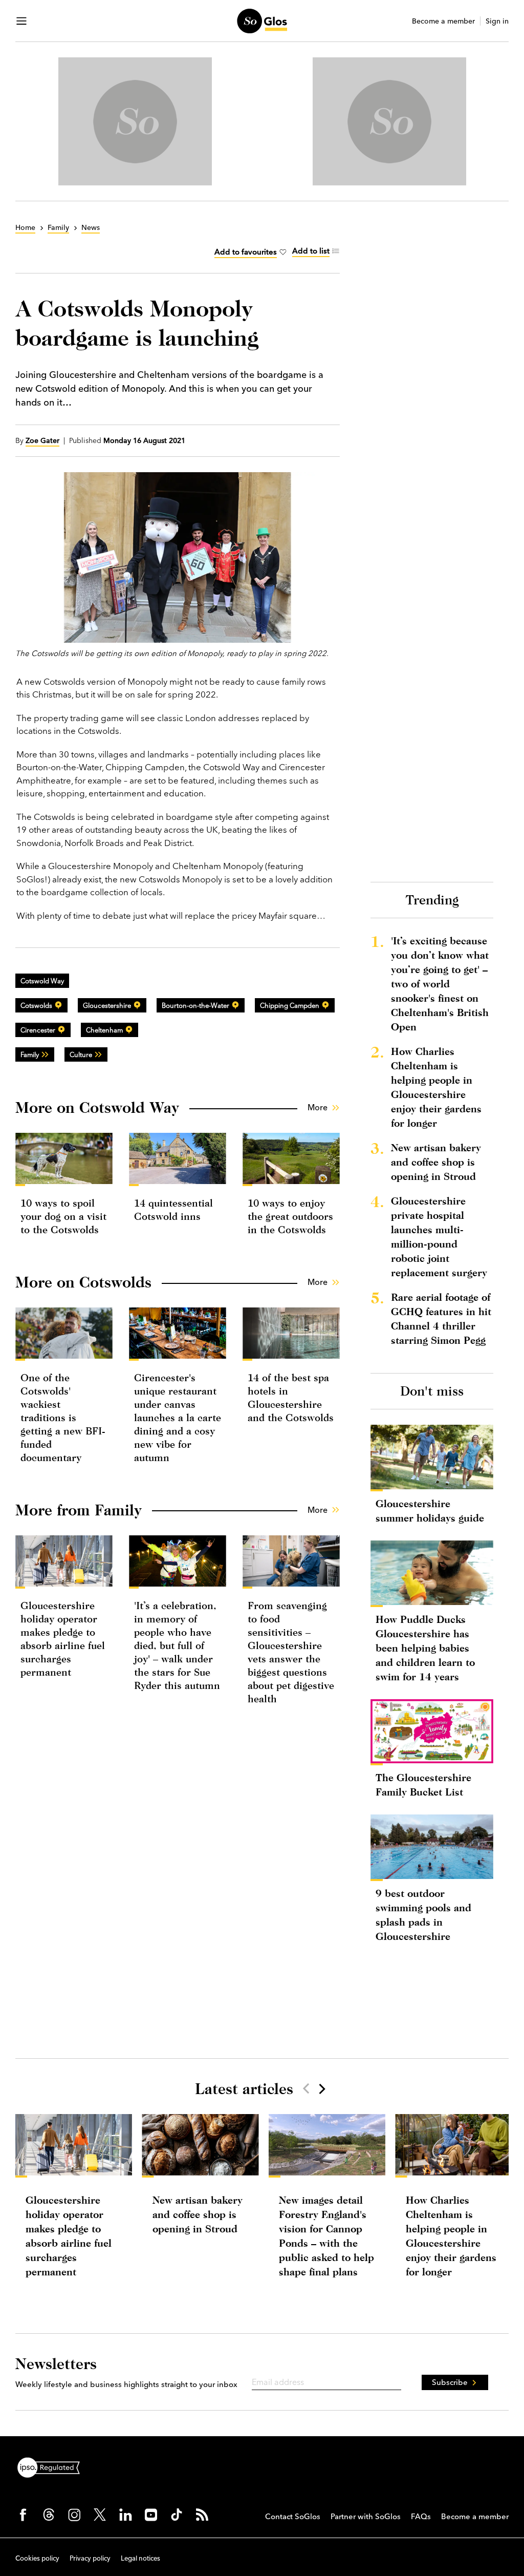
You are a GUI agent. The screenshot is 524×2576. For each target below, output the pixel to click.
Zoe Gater (42, 440)
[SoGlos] (262, 21)
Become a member (443, 21)
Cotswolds (36, 1005)
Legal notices (140, 2558)
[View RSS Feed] (202, 2515)
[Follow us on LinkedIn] (125, 2515)
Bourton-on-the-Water (195, 1005)
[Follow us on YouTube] (151, 2515)
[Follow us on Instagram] (74, 2515)
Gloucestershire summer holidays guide (430, 1511)
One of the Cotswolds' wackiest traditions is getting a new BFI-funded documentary (63, 1417)
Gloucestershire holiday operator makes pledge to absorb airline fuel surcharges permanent (69, 2236)
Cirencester (38, 1030)
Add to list (311, 251)
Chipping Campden (290, 1005)
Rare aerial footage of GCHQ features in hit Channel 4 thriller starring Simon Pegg (441, 1318)
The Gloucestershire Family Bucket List (423, 1785)
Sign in (497, 21)
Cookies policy (37, 2558)
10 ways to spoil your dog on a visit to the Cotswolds (63, 1216)
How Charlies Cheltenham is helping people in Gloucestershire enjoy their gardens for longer (436, 1087)
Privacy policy (90, 2558)
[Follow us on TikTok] (177, 2515)
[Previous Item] (306, 2088)
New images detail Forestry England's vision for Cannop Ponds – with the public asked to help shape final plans (326, 2236)
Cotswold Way (42, 981)
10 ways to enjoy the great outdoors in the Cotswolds (290, 1216)
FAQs (421, 2516)
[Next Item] (321, 2088)
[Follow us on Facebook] (23, 2515)
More (318, 1107)
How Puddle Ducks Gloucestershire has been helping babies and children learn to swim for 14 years (425, 1648)
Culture (81, 1054)
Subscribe (450, 2382)
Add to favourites (246, 252)
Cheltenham (104, 1030)
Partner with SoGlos (366, 2516)
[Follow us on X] (100, 2515)
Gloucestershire (107, 1005)
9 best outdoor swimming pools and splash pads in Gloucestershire (423, 1915)
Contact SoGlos (293, 2516)
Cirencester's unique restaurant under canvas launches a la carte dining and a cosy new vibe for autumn (178, 1417)
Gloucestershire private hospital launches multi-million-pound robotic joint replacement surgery (439, 1237)
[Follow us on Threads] (49, 2515)
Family (30, 1054)
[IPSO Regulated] (53, 2466)
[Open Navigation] (21, 21)
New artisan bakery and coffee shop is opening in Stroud (436, 1162)
